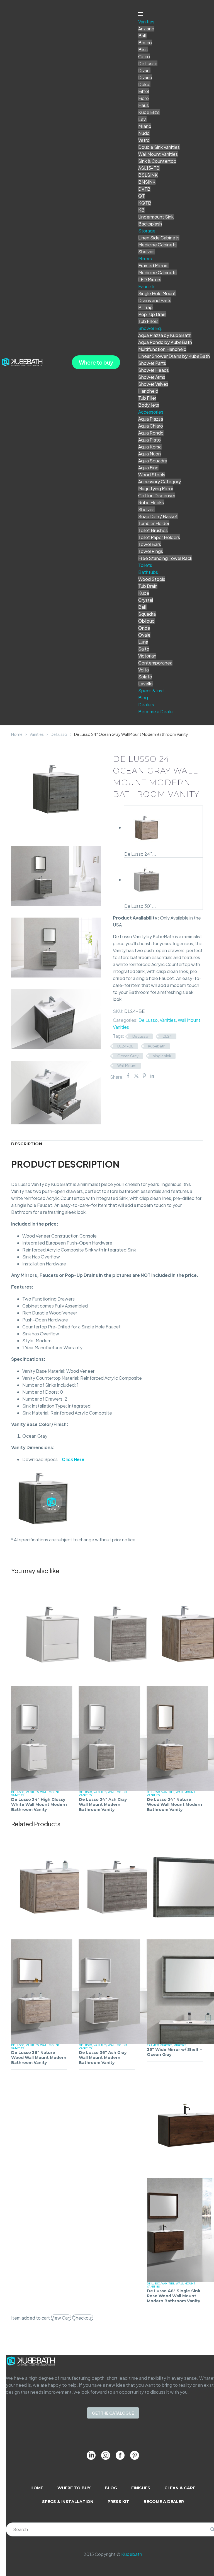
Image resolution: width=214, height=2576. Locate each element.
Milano (145, 126)
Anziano (146, 29)
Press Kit (118, 2502)
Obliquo (146, 621)
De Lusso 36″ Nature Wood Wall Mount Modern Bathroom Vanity (39, 2058)
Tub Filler (147, 398)
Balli (142, 36)
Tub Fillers (148, 321)
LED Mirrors (150, 279)
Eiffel (144, 91)
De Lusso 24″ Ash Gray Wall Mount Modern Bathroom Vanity (103, 1804)
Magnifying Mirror (156, 488)
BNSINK (147, 182)
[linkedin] (91, 2455)
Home (17, 734)
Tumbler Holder (154, 523)
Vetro (144, 140)
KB (141, 210)
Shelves (146, 252)
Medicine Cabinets (157, 245)
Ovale (144, 635)
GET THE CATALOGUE (113, 2413)
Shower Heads (154, 370)
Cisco (144, 56)
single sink (162, 1056)
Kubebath (157, 1046)
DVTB (144, 189)
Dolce (144, 84)
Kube (144, 593)
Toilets (145, 565)
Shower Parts (152, 363)
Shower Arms (152, 377)
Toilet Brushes (153, 530)
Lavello (145, 684)
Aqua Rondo (151, 433)
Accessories (151, 412)
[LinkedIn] (152, 1076)
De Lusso (148, 63)
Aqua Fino (148, 468)
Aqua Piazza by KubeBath (165, 335)
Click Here (73, 1459)
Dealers (146, 704)
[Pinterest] (144, 1076)
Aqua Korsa (150, 447)
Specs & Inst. (152, 691)
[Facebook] (128, 1076)
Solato (145, 677)
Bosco (145, 43)
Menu (141, 14)
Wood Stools (152, 475)
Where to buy (96, 362)
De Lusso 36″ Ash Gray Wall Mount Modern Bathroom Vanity (103, 2058)
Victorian (147, 656)
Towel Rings (151, 551)
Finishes (141, 2488)
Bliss (143, 49)
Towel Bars (150, 544)
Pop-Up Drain (152, 314)
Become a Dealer (156, 711)
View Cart (61, 2318)
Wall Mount (127, 1066)
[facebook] (120, 2455)
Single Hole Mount (157, 293)
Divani (144, 70)
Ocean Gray (128, 1056)
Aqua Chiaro (151, 426)
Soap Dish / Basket (158, 516)
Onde (144, 628)
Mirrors (145, 259)
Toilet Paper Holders (159, 537)
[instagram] (106, 2455)
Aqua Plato (149, 440)
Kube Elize (149, 112)
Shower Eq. (150, 328)
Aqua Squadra (153, 461)
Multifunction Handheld (162, 349)
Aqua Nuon (149, 454)
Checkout (83, 2318)
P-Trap (145, 307)
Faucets (147, 286)
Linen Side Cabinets (159, 238)
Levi (142, 119)
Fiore (144, 98)
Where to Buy (74, 2488)
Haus (144, 105)
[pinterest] (135, 2455)
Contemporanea (155, 663)
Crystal (146, 600)
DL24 (167, 1036)
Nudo (144, 133)
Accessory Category (160, 482)
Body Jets (149, 405)
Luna (143, 642)
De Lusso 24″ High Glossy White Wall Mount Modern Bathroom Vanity (39, 1804)
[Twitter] (136, 1076)
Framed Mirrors (153, 265)
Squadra (147, 614)
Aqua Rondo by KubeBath (165, 342)
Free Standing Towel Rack (165, 558)
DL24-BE (125, 1046)
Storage (147, 231)
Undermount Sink (156, 217)
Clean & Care (180, 2488)
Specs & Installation (68, 2502)
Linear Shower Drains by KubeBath (174, 356)
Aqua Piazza (151, 419)
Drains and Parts (155, 300)
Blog (143, 698)
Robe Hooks (151, 502)
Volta (144, 670)
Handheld (148, 391)
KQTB (145, 203)
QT (142, 196)
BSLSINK (148, 175)
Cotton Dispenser (157, 495)
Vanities (146, 22)
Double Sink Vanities (159, 147)
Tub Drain (148, 586)
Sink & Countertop (157, 161)
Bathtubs (148, 572)
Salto (144, 649)
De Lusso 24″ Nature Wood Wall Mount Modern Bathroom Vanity (174, 1804)
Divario (145, 77)
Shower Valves (153, 384)
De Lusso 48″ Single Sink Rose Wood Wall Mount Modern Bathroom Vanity (174, 2296)
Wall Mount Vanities (158, 154)
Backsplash (150, 224)
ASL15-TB (149, 168)
